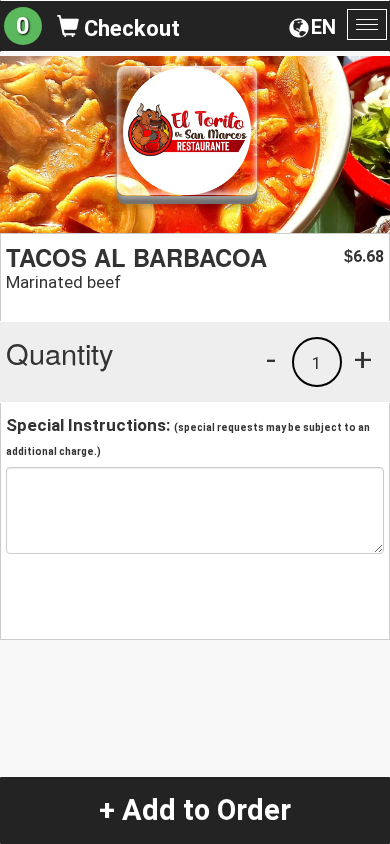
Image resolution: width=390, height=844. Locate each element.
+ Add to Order (195, 810)
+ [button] (363, 359)
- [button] (271, 359)
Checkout (129, 28)
